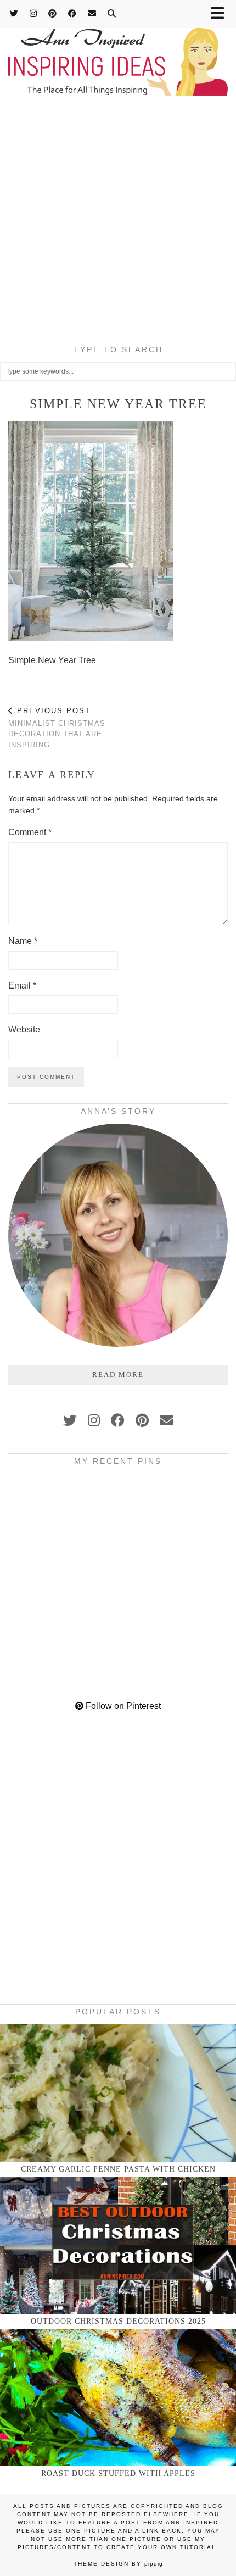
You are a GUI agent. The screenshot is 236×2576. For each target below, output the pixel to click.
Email (22, 986)
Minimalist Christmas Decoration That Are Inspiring (57, 728)
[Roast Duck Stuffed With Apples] (118, 2397)
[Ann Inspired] (118, 49)
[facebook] (118, 1420)
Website (24, 1029)
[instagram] (94, 1420)
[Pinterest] (53, 13)
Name (23, 941)
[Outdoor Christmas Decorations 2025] (118, 2245)
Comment (30, 832)
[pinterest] (142, 1420)
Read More (118, 1375)
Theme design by (118, 2564)
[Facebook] (72, 13)
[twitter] (70, 1420)
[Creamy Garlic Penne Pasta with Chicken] (118, 2093)
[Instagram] (33, 13)
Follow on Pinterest (122, 1706)
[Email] (92, 13)
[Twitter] (14, 13)
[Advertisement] (118, 222)
